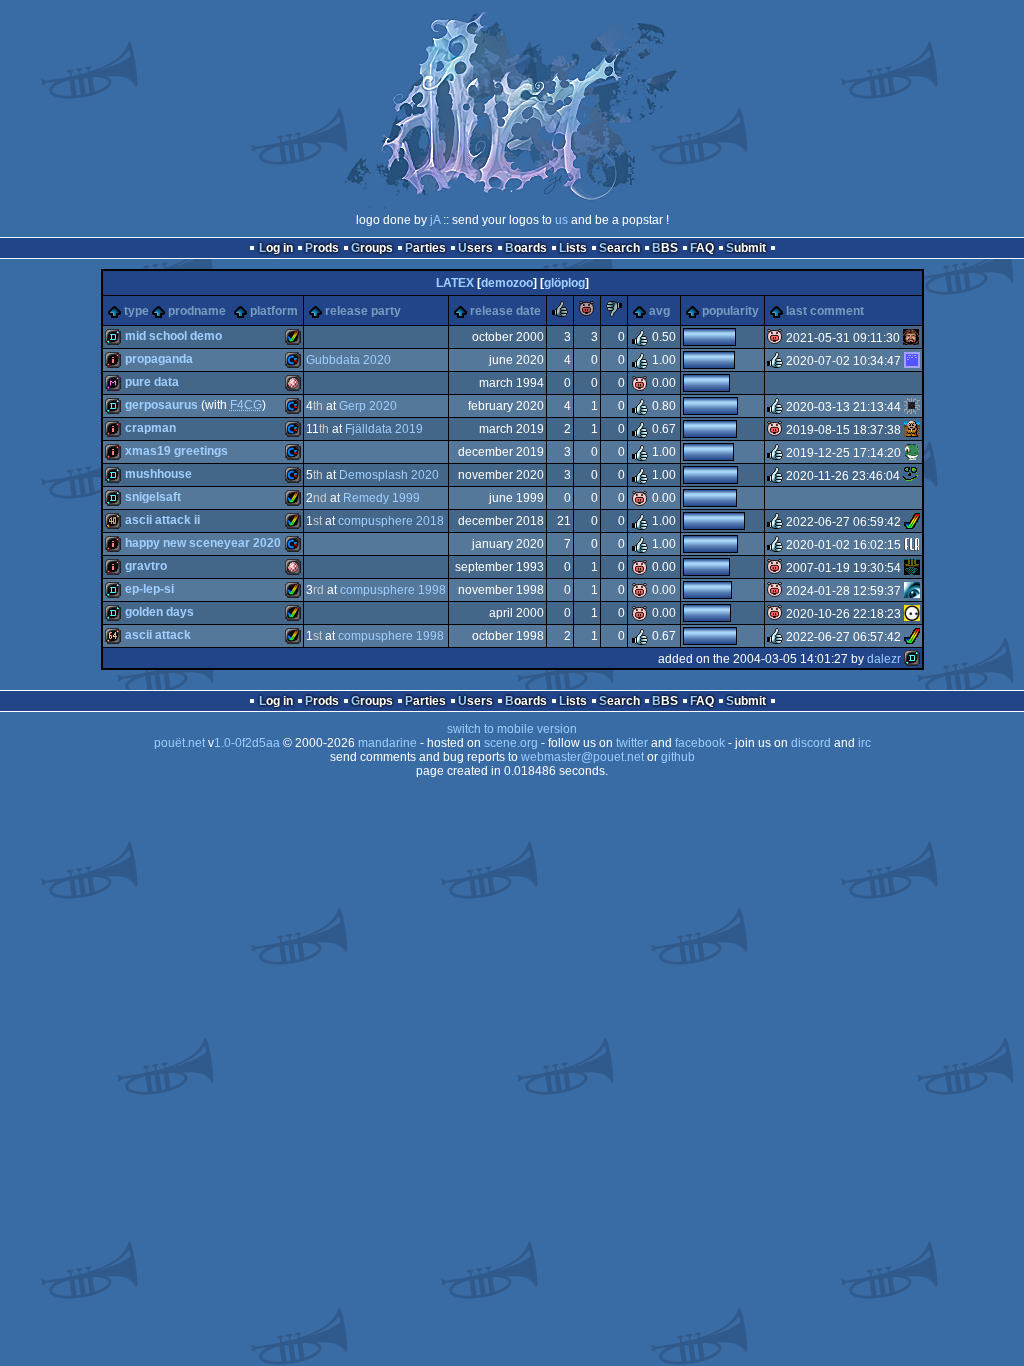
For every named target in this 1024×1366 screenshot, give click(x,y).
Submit (746, 248)
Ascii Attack (158, 635)
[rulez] (560, 313)
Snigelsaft (153, 497)
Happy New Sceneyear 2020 (203, 543)
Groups (372, 248)
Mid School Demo (173, 336)
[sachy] (912, 407)
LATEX (455, 283)
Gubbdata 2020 (348, 360)
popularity (730, 311)
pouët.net (179, 743)
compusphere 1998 (393, 590)
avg (659, 311)
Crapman (150, 428)
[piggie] (587, 313)
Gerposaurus (161, 405)
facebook (700, 743)
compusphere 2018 (391, 521)
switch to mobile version (512, 729)
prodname (197, 311)
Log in (276, 248)
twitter (632, 743)
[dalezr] (912, 659)
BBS (665, 248)
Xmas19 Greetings (176, 451)
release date (505, 311)
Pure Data (152, 382)
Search (619, 248)
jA (435, 220)
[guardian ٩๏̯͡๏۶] (912, 614)
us (561, 220)
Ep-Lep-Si (149, 589)
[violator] (912, 545)
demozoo (507, 283)
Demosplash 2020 (389, 475)
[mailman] (912, 591)
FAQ (702, 248)
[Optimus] (911, 338)
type (136, 311)
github (678, 757)
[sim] (912, 430)
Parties (425, 248)
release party (363, 311)
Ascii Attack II (162, 520)
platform (274, 311)
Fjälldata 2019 (384, 429)
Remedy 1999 (381, 498)
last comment (825, 311)
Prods (322, 248)
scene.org (511, 743)
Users (475, 248)
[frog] (911, 476)
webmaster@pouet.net (582, 757)
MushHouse (158, 474)
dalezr (884, 659)
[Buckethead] (912, 568)
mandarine (387, 743)
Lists (573, 248)
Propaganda (159, 359)
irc (864, 743)
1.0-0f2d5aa (247, 743)
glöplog (564, 283)
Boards (526, 248)
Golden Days (159, 612)
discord (811, 743)
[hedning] (912, 361)
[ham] (912, 522)
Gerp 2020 (368, 406)
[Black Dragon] (912, 453)
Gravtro (146, 566)
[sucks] (614, 313)
